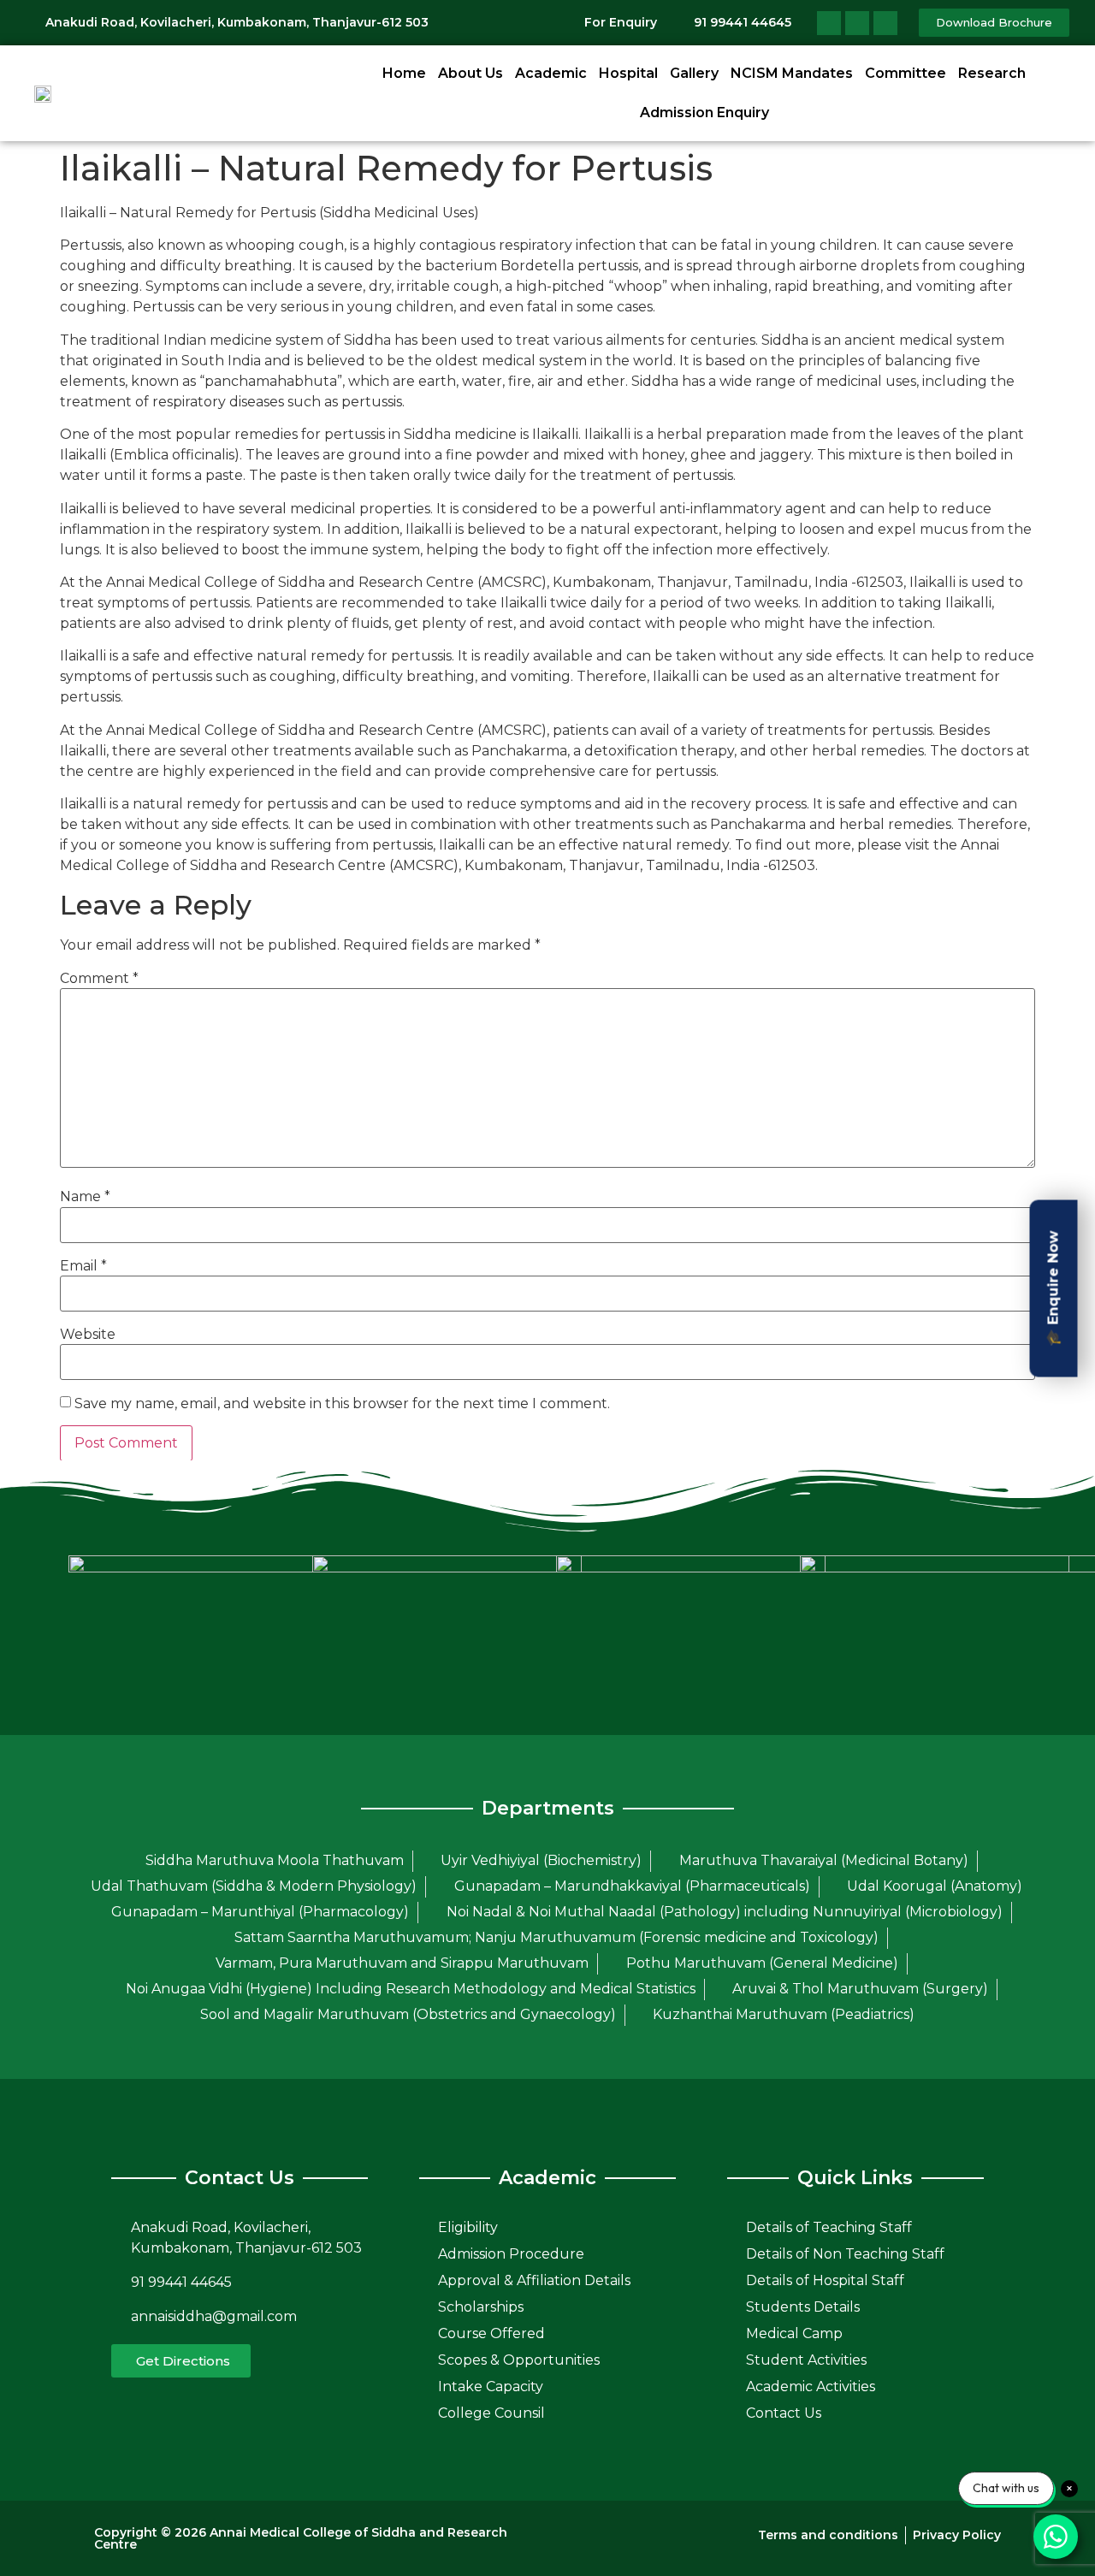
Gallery (694, 73)
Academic (551, 73)
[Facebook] (829, 23)
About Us (471, 73)
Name (85, 1197)
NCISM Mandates (792, 73)
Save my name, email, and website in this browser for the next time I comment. (342, 1404)
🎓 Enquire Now (1054, 1288)
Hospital (628, 73)
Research (992, 73)
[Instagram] (857, 23)
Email (83, 1266)
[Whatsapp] (885, 23)
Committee (906, 73)
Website (88, 1335)
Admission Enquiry (704, 113)
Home (404, 73)
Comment (99, 979)
